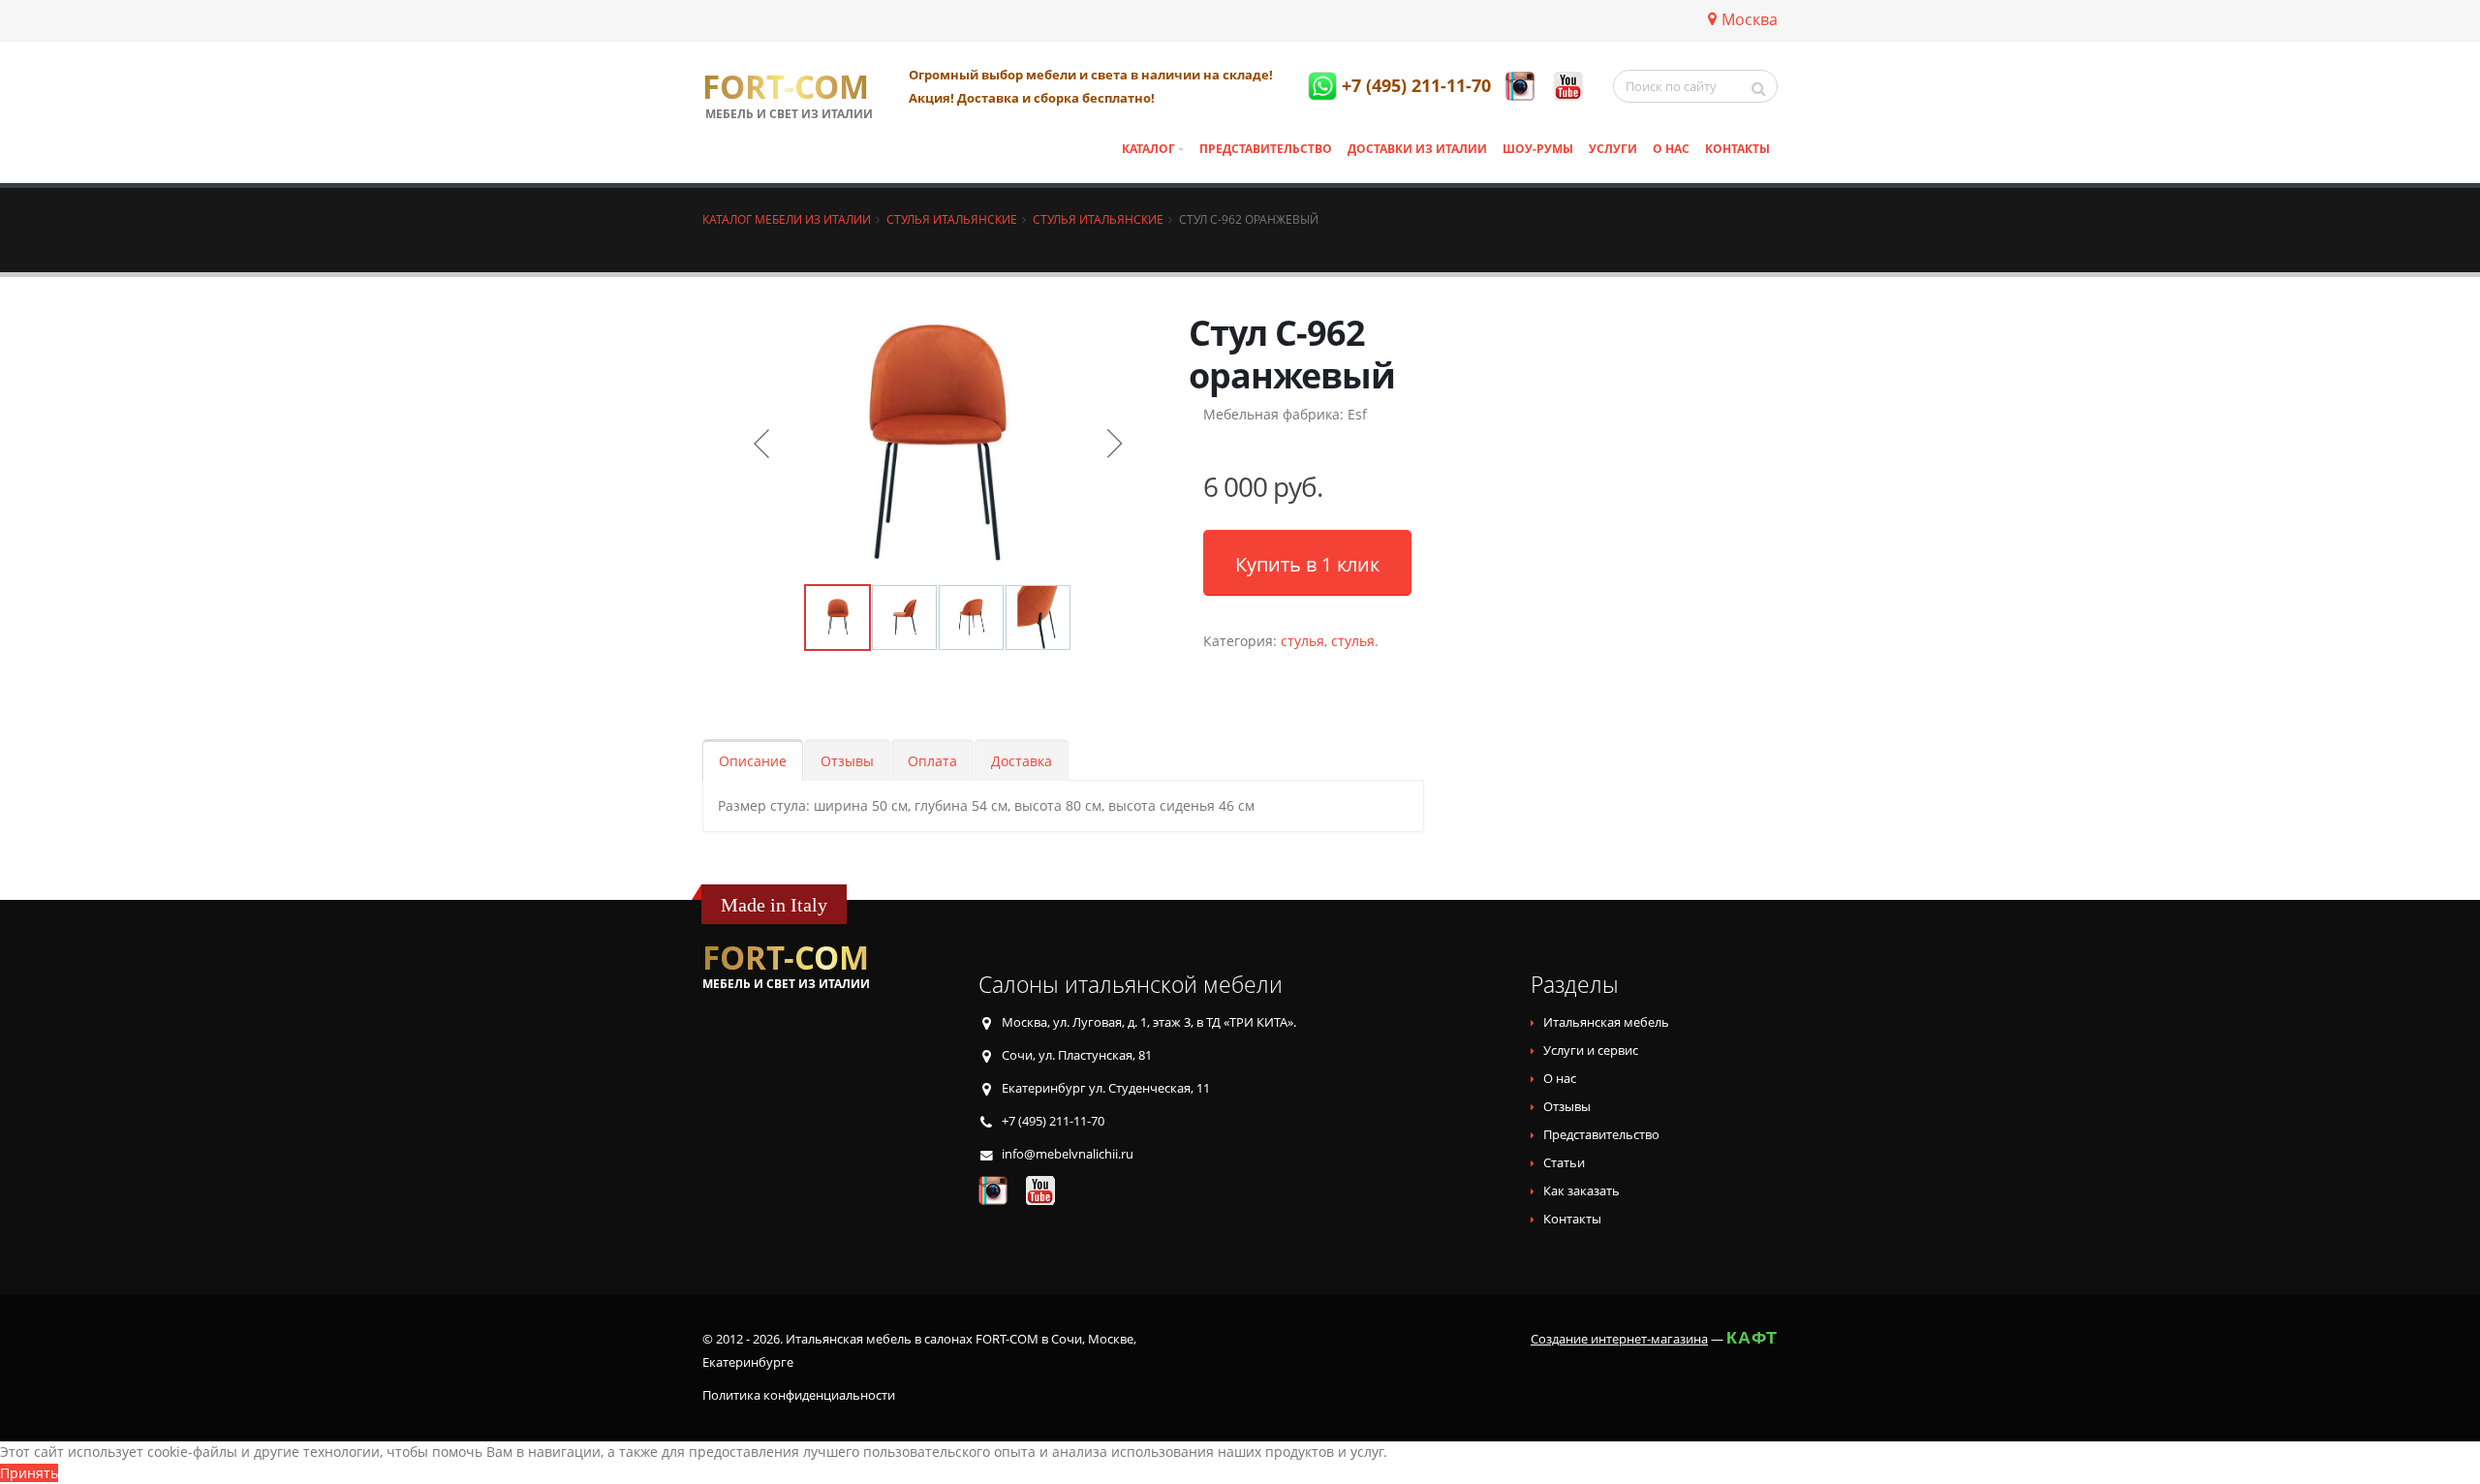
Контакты (1737, 149)
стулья (1302, 641)
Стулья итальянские (952, 219)
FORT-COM (786, 87)
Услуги (1613, 149)
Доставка (1022, 761)
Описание (753, 761)
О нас (1671, 149)
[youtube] (1568, 86)
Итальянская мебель (1606, 1022)
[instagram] (1520, 86)
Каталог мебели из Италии (787, 219)
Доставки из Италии (1417, 149)
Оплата (932, 761)
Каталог (1148, 149)
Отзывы (847, 761)
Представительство (1266, 149)
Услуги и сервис (1591, 1051)
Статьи (1564, 1163)
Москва (1750, 19)
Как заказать (1581, 1191)
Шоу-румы (1538, 149)
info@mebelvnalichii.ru (1068, 1154)
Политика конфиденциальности (799, 1395)
